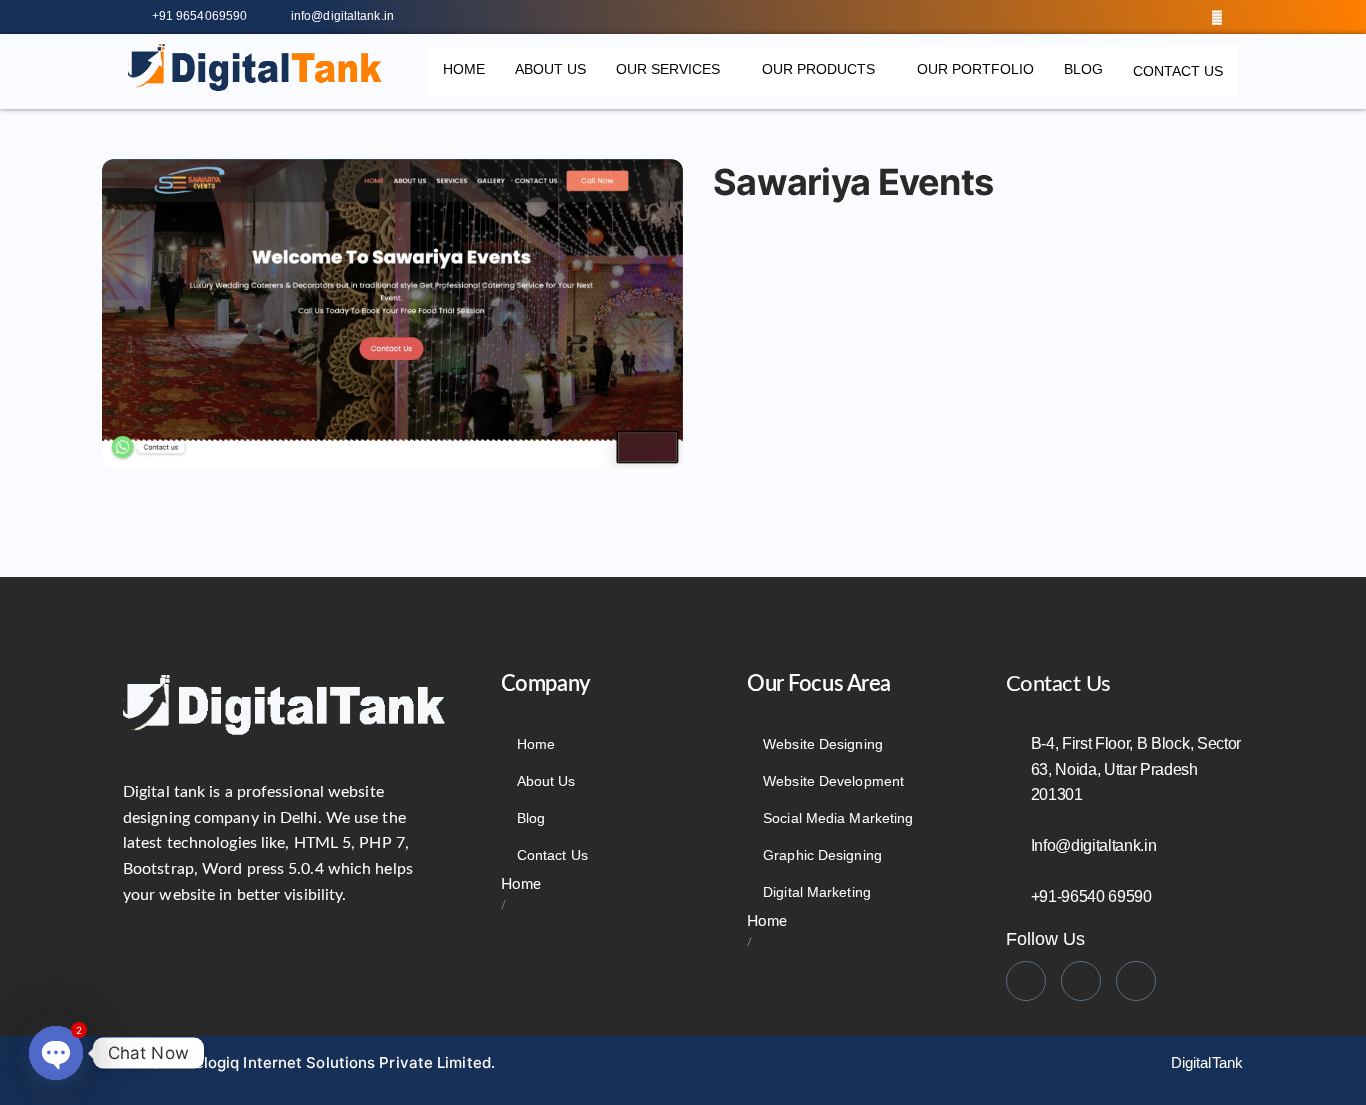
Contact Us (1178, 71)
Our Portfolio (975, 69)
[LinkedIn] (1176, 17)
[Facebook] (1135, 17)
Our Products (818, 69)
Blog (1083, 69)
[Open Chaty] (56, 1053)
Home (464, 69)
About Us (550, 69)
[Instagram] (1217, 17)
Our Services (668, 69)
